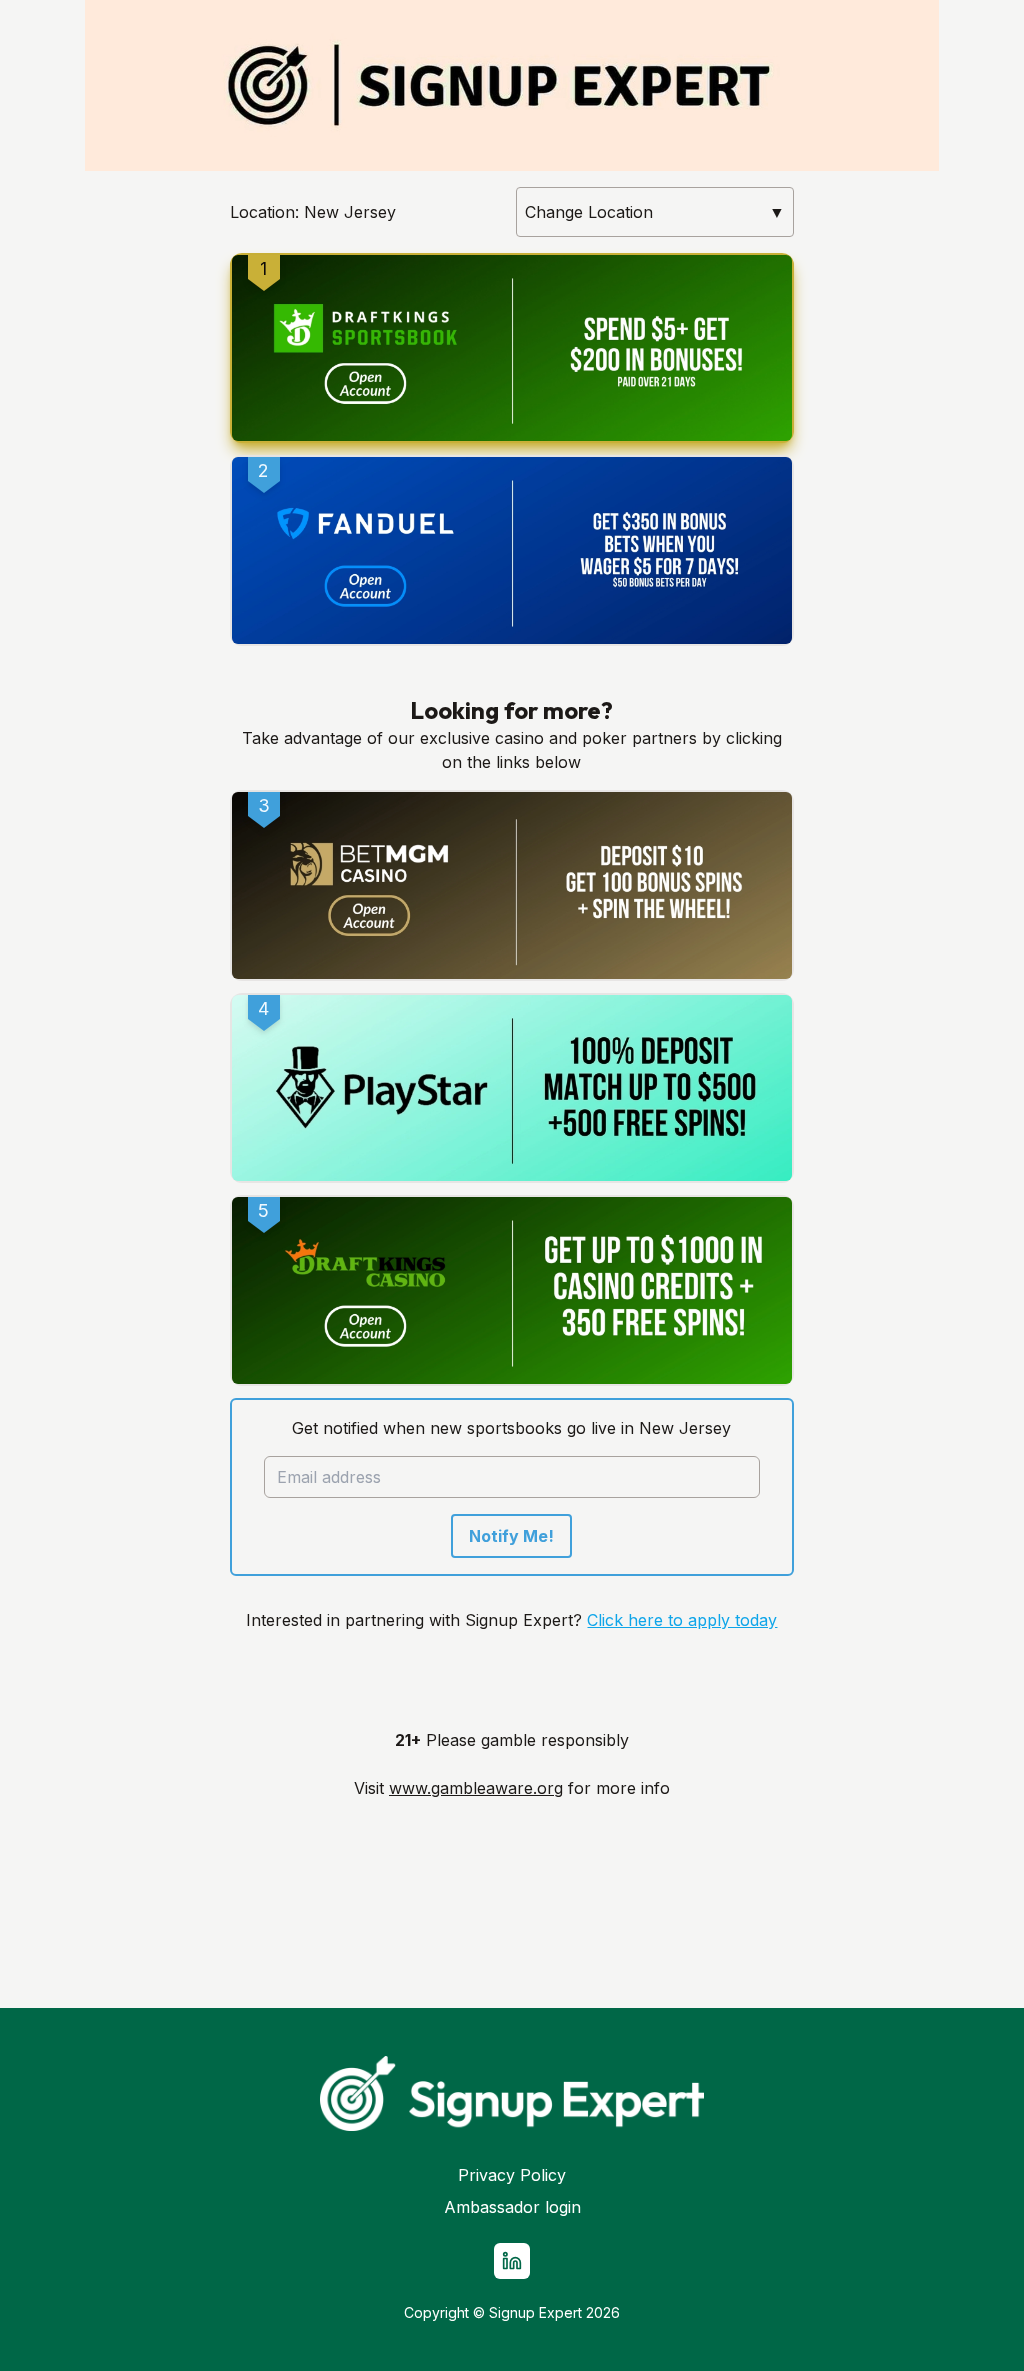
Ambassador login (512, 2207)
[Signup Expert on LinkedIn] (512, 2261)
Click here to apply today (682, 1620)
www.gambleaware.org (476, 1788)
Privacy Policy (512, 2175)
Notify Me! (511, 1536)
